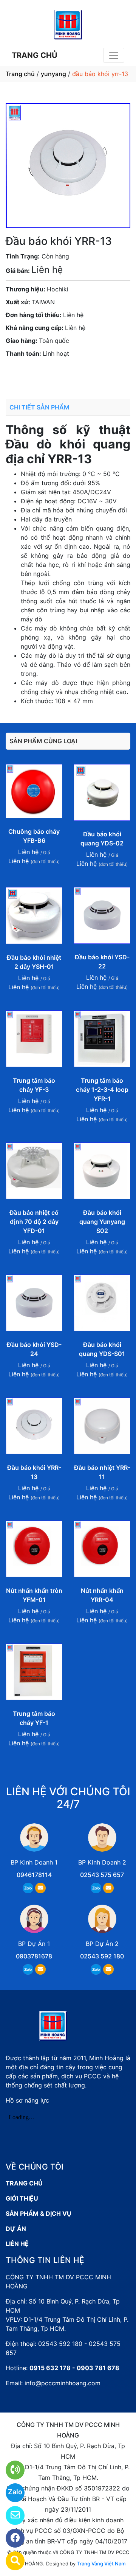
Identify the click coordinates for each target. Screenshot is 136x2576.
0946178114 (34, 1875)
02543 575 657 (102, 1875)
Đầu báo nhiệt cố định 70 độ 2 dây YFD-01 (34, 1222)
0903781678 (62, 375)
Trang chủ (20, 74)
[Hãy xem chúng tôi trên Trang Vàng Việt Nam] (10, 2561)
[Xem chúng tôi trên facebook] (10, 2538)
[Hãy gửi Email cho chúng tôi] (10, 2515)
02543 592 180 (102, 1956)
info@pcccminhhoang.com (63, 2383)
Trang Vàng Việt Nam (101, 2564)
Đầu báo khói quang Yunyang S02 (102, 1222)
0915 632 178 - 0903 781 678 (74, 2368)
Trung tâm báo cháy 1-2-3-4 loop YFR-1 (102, 1090)
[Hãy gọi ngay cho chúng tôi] (10, 2470)
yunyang (53, 74)
